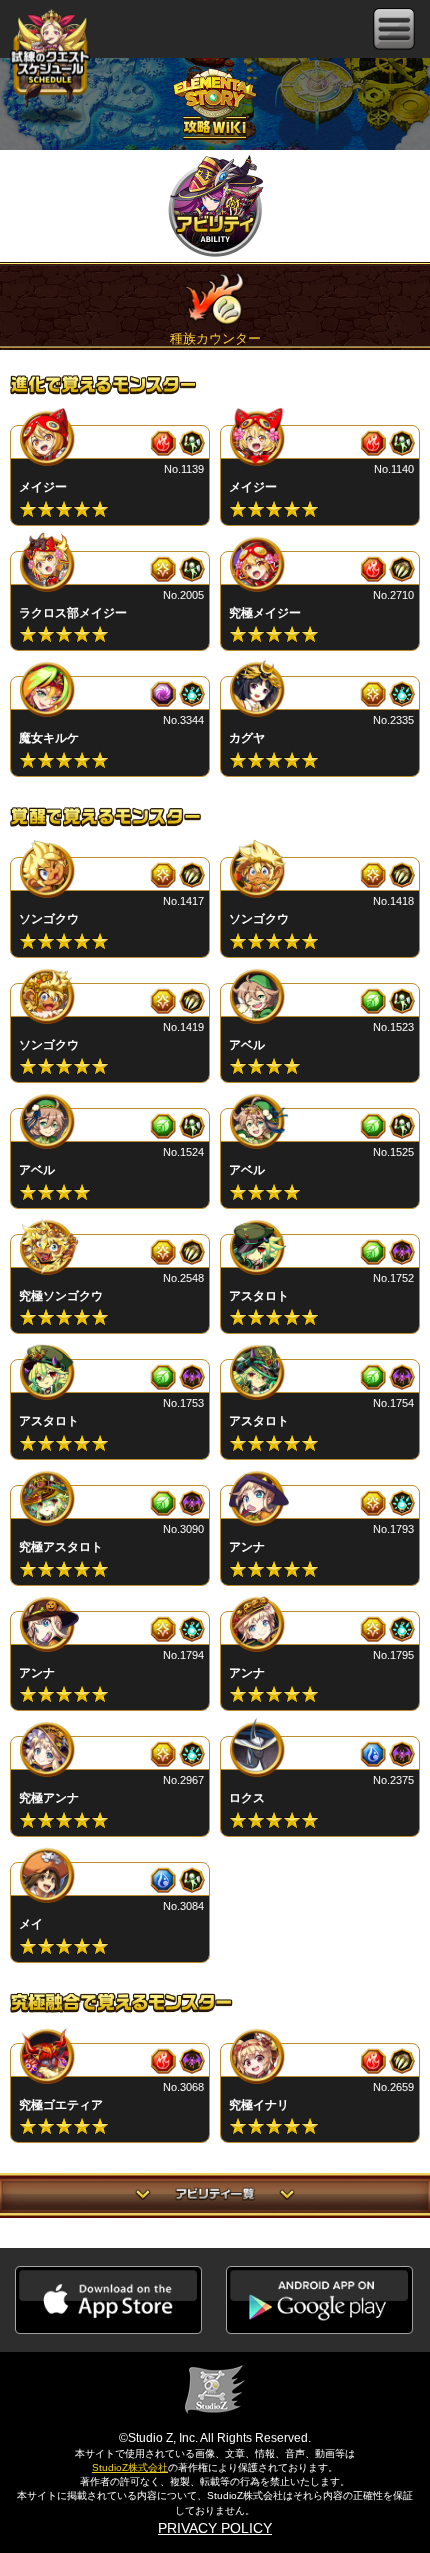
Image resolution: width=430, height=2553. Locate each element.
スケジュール (50, 60)
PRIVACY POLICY (215, 2528)
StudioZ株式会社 (130, 2467)
